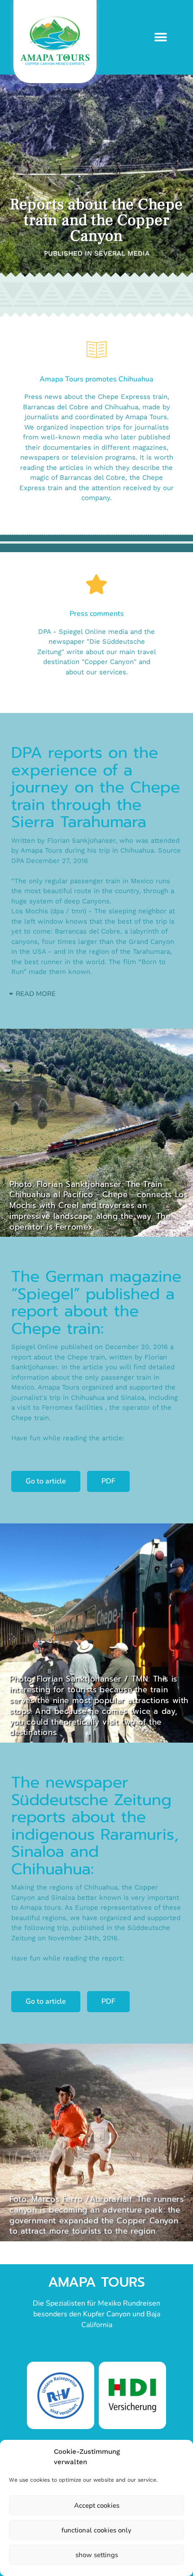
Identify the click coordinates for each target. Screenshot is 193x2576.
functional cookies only (96, 2530)
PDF (108, 1481)
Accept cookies (97, 2505)
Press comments (97, 614)
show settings (97, 2555)
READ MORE (36, 994)
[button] (160, 37)
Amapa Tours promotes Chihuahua (96, 379)
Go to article (46, 1481)
